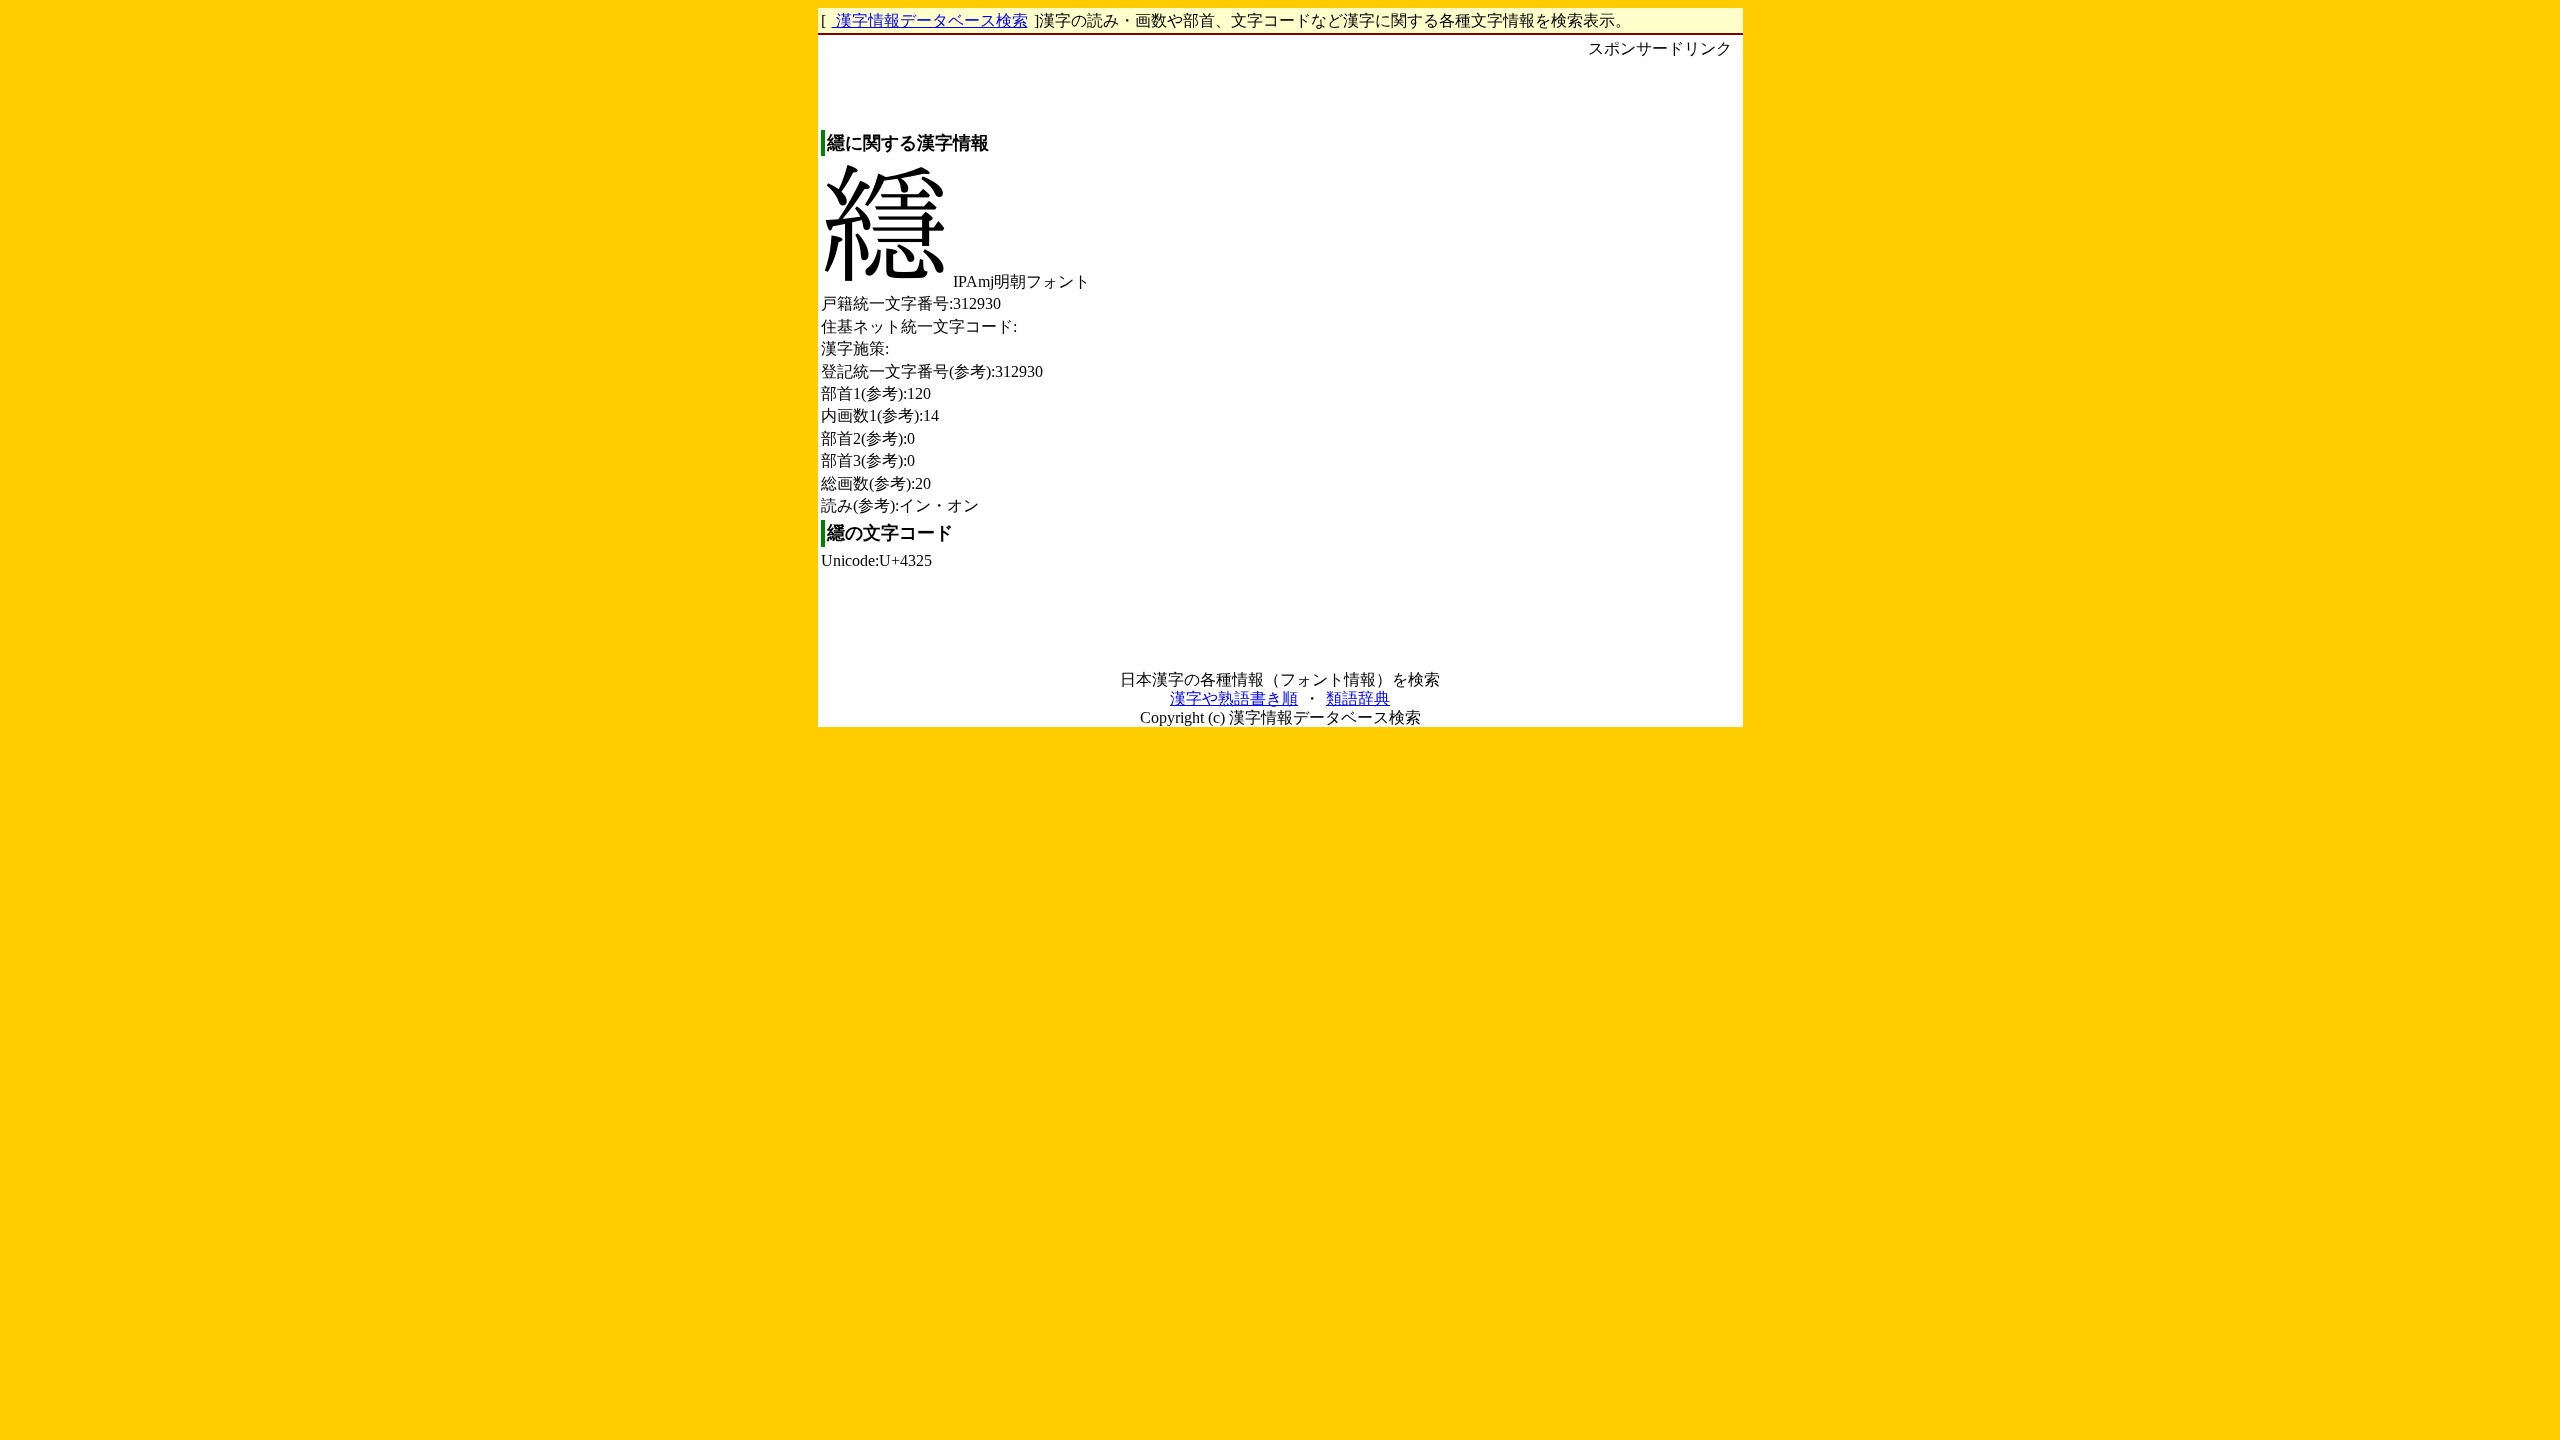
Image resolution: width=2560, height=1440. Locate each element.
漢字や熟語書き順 (1234, 698)
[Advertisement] (1660, 361)
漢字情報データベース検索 (930, 20)
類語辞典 (1358, 698)
